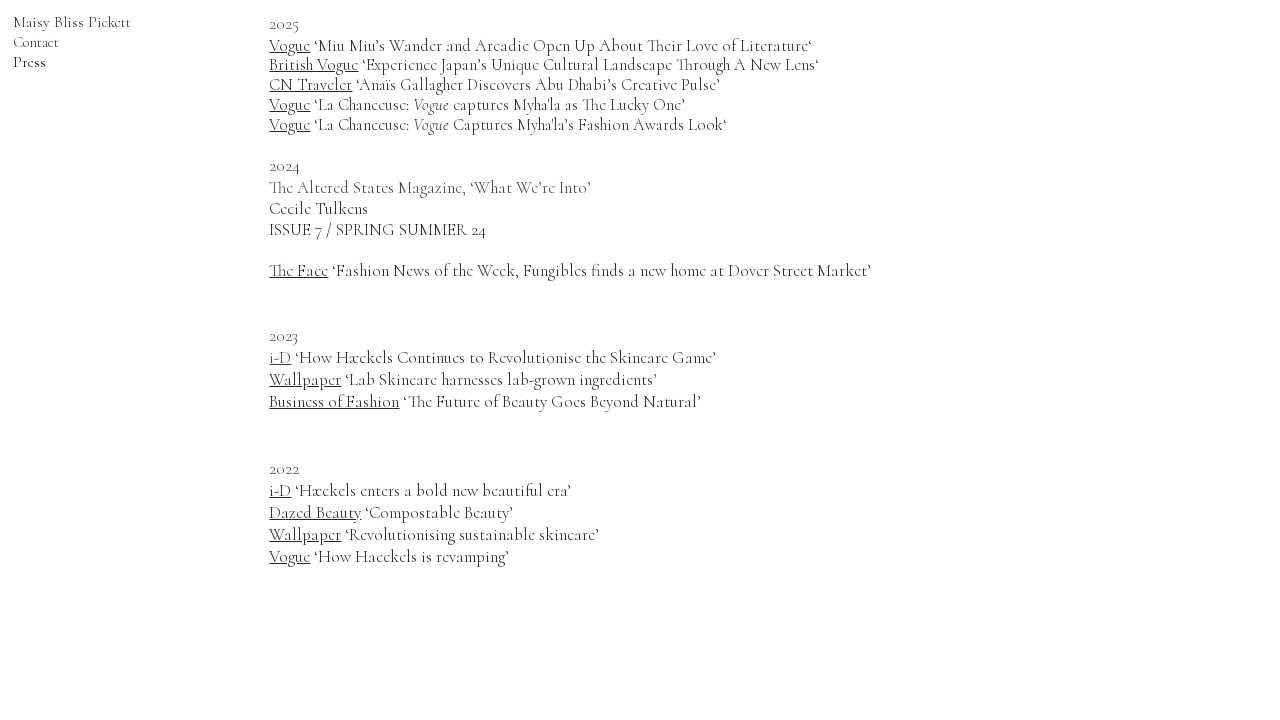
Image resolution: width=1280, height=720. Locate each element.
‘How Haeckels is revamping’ (389, 556)
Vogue (289, 46)
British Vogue (313, 65)
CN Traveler (310, 85)
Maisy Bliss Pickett (72, 22)
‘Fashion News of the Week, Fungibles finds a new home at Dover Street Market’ (570, 270)
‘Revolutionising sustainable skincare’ (434, 534)
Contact (36, 42)
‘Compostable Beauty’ (391, 512)
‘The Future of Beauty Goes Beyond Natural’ (485, 401)
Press (29, 62)
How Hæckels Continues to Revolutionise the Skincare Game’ (507, 357)
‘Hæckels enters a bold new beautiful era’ (420, 490)
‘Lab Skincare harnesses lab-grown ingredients (461, 379)
